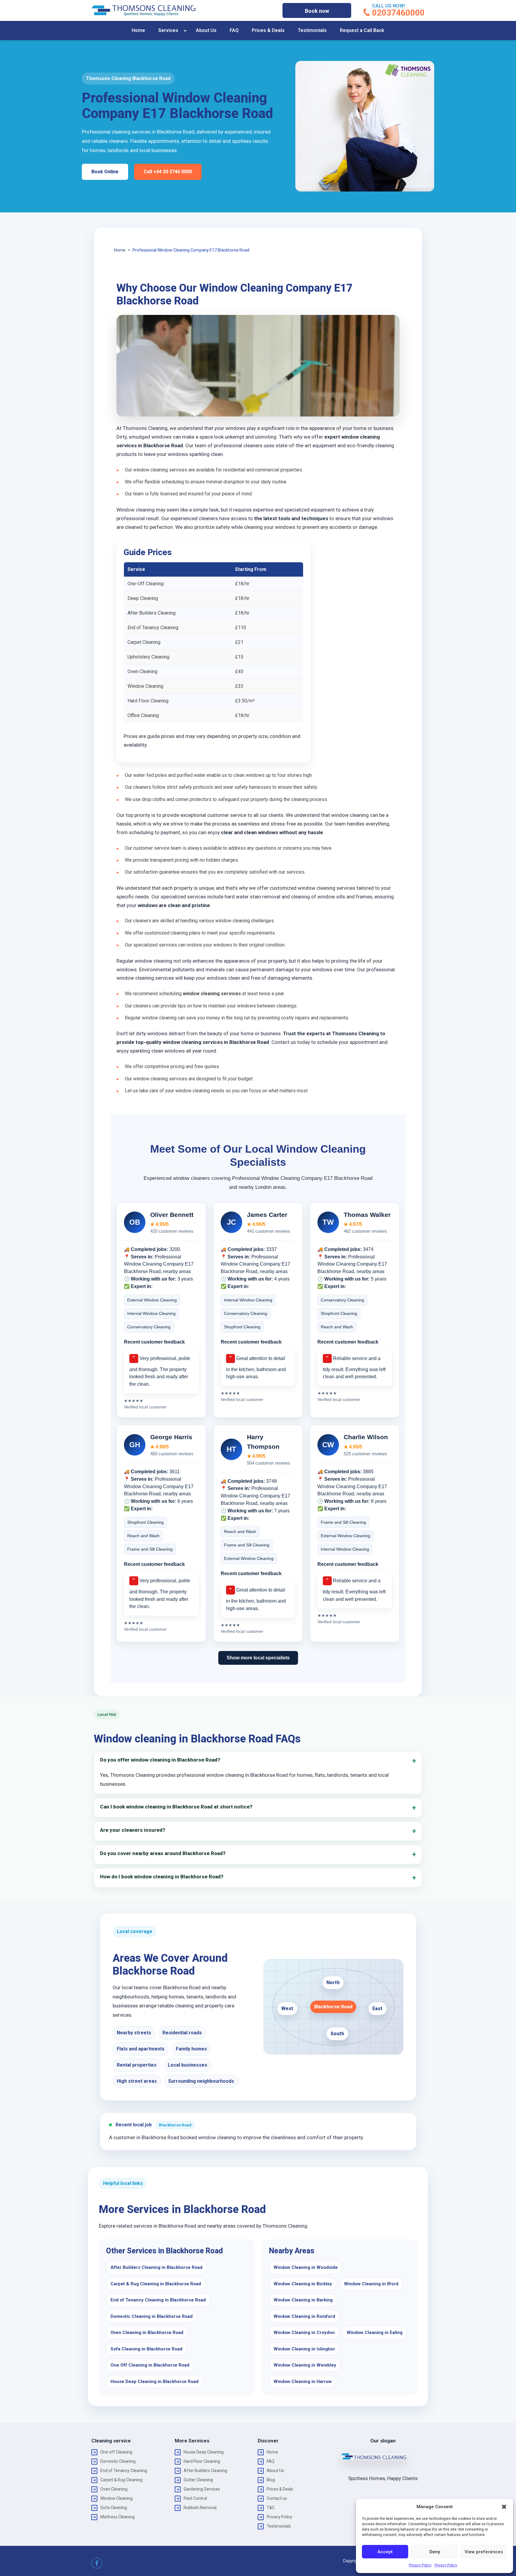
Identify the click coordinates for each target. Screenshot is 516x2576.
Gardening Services (202, 2489)
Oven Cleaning (114, 2489)
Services (168, 30)
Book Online (105, 172)
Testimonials (312, 30)
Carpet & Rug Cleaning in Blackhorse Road (156, 2284)
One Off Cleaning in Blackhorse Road (150, 2365)
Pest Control (195, 2498)
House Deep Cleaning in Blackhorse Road (155, 2382)
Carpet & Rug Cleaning (121, 2480)
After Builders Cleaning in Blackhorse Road (156, 2267)
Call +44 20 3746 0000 (168, 172)
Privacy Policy (420, 2565)
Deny (435, 2552)
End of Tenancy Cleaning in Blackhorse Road (158, 2300)
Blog (271, 2480)
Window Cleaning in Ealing (375, 2333)
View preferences (484, 2552)
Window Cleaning (116, 2498)
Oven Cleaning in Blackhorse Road (147, 2333)
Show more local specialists (258, 1658)
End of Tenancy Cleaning (124, 2471)
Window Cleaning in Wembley (305, 2365)
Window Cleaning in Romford (304, 2316)
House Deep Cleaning (204, 2452)
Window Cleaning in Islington (304, 2349)
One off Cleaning (116, 2452)
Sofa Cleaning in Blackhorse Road (146, 2349)
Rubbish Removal (200, 2508)
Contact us (277, 2498)
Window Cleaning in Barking (303, 2300)
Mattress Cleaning (118, 2517)
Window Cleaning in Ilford (371, 2284)
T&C (271, 2508)
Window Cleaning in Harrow (303, 2382)
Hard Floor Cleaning (202, 2461)
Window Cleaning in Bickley (303, 2284)
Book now (317, 11)
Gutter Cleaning (198, 2480)
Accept (385, 2552)
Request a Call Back (362, 30)
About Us (206, 30)
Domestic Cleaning (118, 2461)
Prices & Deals (268, 30)
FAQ (234, 30)
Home (138, 30)
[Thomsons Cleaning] (144, 10)
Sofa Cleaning (114, 2508)
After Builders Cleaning (205, 2471)
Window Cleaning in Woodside (306, 2267)
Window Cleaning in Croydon (304, 2333)
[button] (504, 2507)
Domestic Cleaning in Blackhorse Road (152, 2316)
